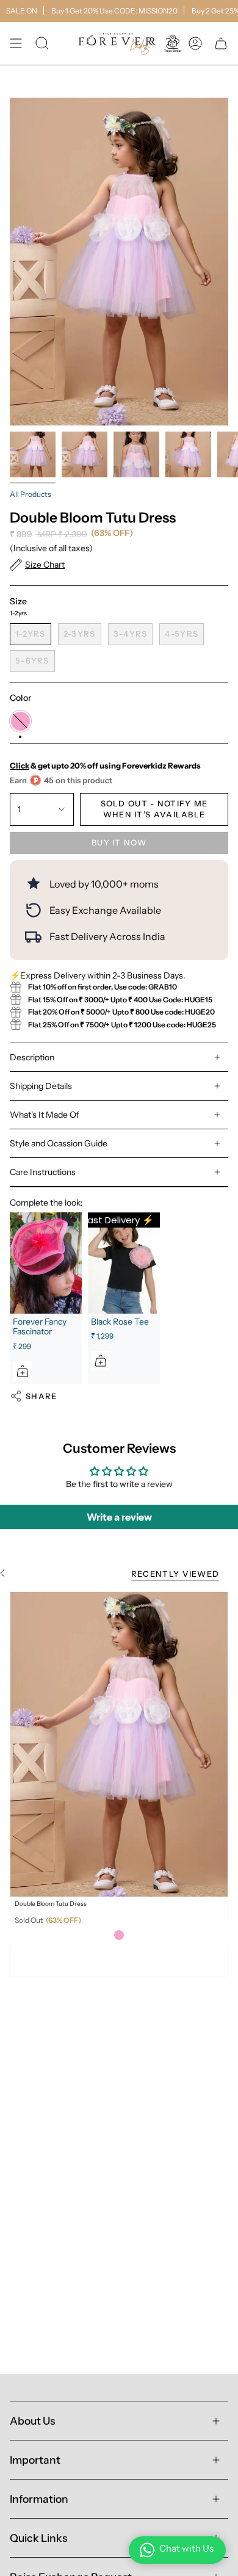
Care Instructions (43, 1172)
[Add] (23, 1371)
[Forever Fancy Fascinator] (46, 1263)
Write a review (119, 1517)
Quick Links (38, 2538)
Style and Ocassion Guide (59, 1143)
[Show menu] (16, 43)
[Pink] (119, 1935)
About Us (32, 2421)
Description (32, 1057)
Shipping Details (41, 1086)
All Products (31, 494)
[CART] (221, 43)
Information (39, 2499)
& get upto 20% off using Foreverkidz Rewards (105, 765)
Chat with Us (186, 2548)
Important (35, 2460)
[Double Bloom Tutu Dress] (119, 1744)
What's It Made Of (45, 1115)
